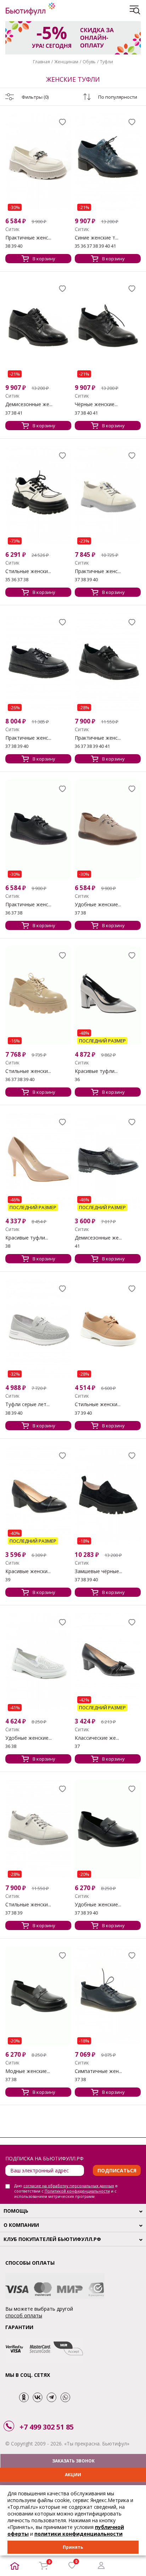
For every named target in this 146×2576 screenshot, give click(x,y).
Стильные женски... (28, 571)
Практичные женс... (28, 238)
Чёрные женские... (96, 404)
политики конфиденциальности (78, 2534)
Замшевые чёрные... (99, 1571)
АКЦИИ (73, 2475)
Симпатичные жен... (98, 2071)
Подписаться (117, 2170)
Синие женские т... (97, 238)
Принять (73, 2547)
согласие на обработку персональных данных (69, 2186)
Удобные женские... (98, 905)
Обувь (89, 62)
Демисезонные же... (29, 404)
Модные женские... (28, 2071)
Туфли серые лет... (27, 1404)
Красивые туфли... (96, 1071)
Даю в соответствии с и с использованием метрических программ (66, 2191)
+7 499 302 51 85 (47, 2427)
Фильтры (35, 97)
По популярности (118, 97)
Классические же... (97, 1738)
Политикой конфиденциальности (77, 2191)
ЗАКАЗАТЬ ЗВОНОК (73, 2461)
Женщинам (66, 62)
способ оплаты (24, 2315)
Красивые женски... (28, 1571)
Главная (41, 62)
